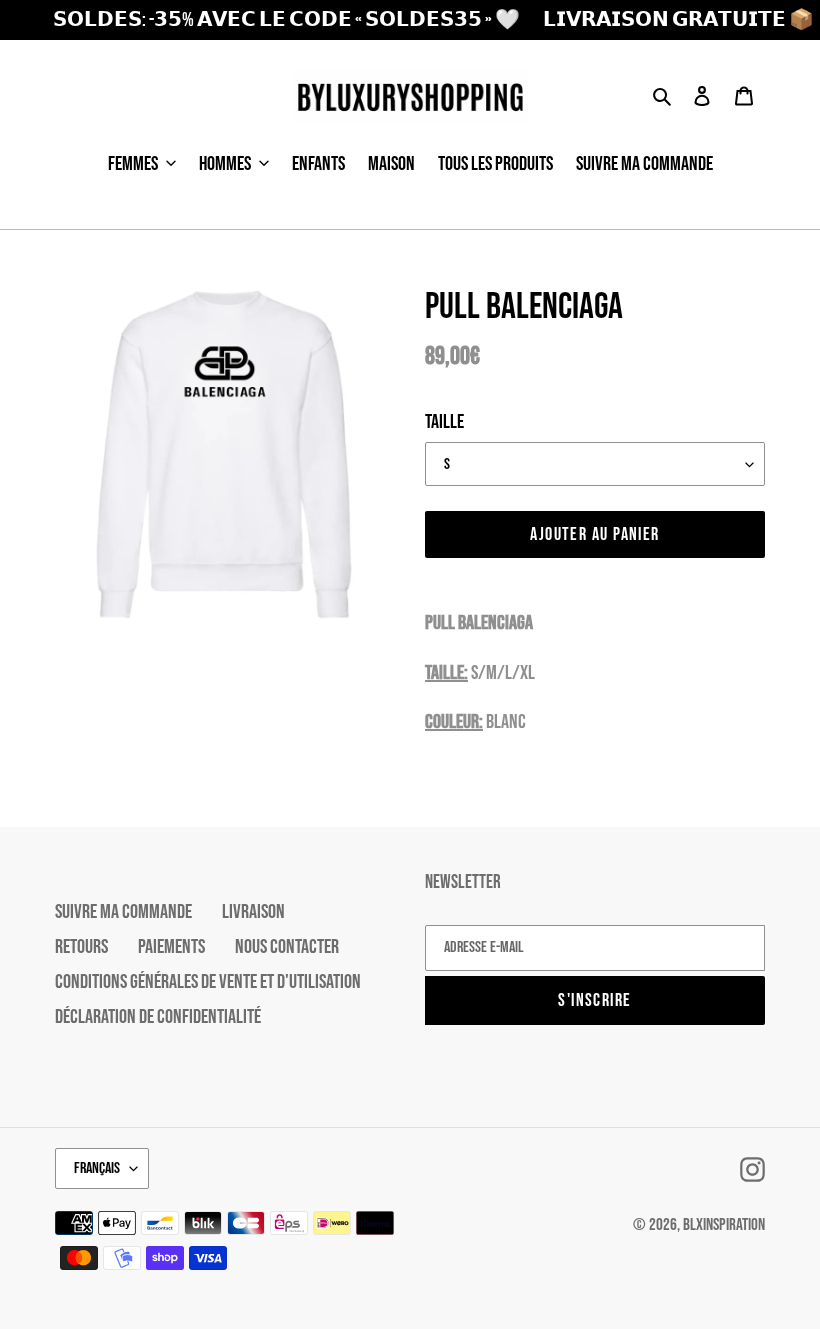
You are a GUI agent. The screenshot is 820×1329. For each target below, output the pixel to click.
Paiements (171, 947)
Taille (444, 422)
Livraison (253, 912)
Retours (81, 947)
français (97, 1168)
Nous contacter (287, 947)
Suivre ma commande (123, 912)
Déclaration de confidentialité (158, 1017)
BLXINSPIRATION (724, 1225)
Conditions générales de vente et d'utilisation (208, 982)
